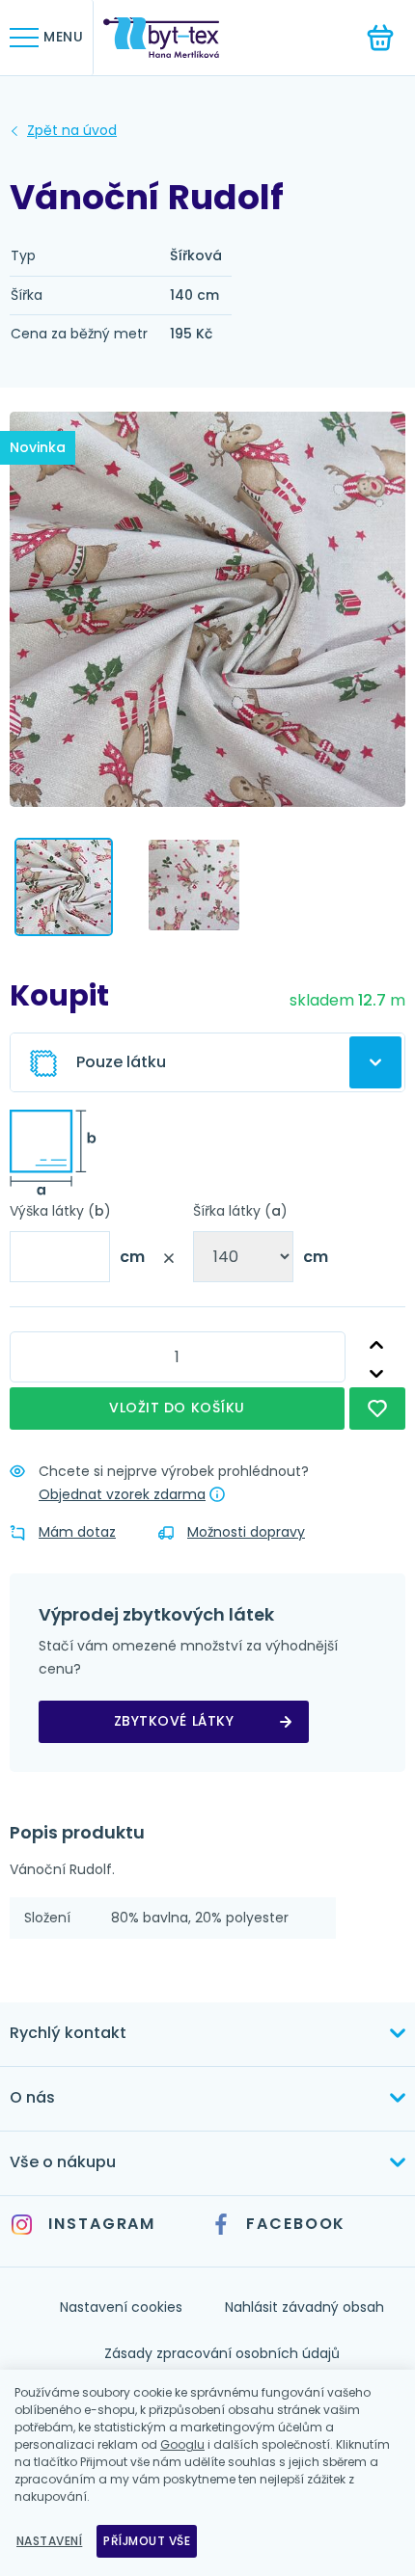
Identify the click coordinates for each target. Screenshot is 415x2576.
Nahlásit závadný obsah (304, 2307)
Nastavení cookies (121, 2307)
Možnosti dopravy (246, 1532)
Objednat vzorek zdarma (122, 1494)
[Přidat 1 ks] (377, 1345)
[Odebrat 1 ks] (377, 1373)
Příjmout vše (147, 2541)
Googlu (182, 2444)
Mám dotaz (77, 1532)
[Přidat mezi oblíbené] (377, 1409)
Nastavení (49, 2541)
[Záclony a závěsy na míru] (176, 38)
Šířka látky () (240, 1211)
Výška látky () (60, 1211)
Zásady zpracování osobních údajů (222, 2353)
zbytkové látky (174, 1721)
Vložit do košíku (177, 1408)
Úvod (72, 131)
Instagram (102, 2224)
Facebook (296, 2224)
